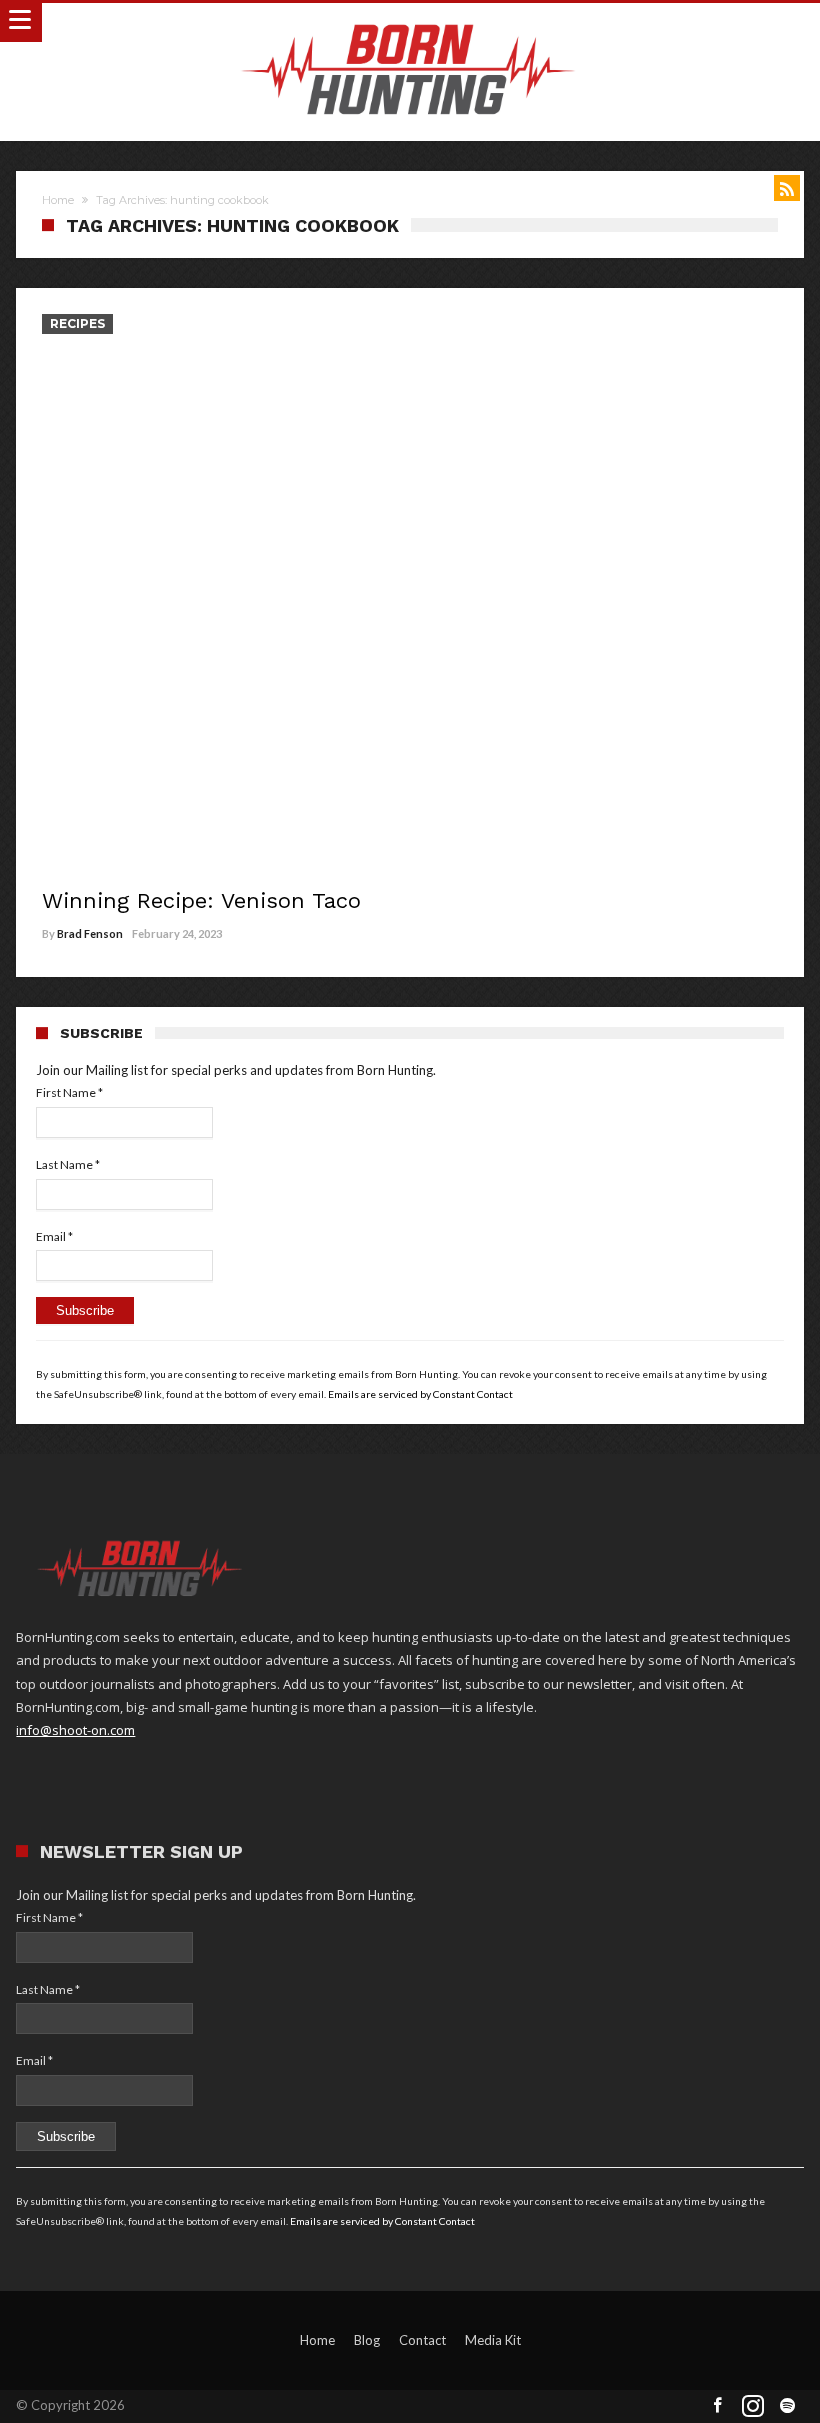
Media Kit (493, 2340)
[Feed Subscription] (787, 188)
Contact (422, 2340)
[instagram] (753, 2406)
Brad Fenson (90, 933)
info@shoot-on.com (75, 1730)
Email (54, 1236)
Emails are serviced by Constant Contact (420, 1394)
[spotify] (788, 2406)
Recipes (77, 323)
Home (58, 200)
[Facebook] (718, 2406)
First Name (69, 1092)
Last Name (68, 1164)
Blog (367, 2340)
